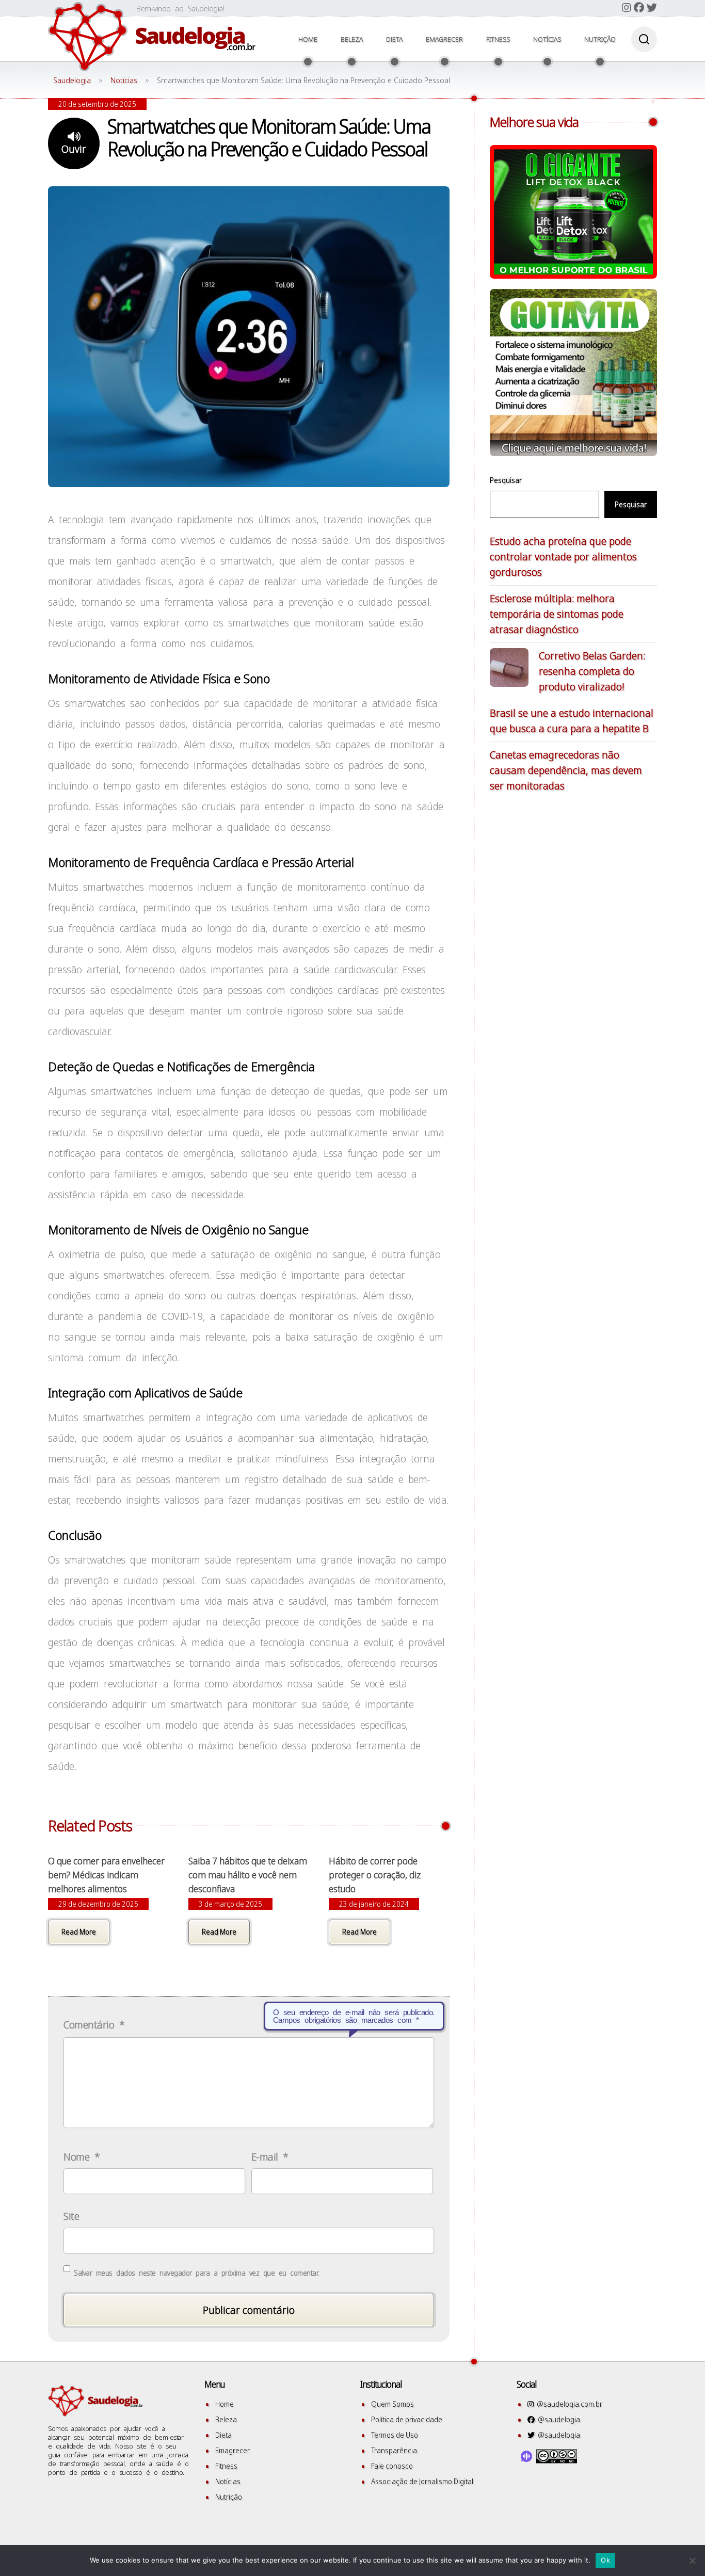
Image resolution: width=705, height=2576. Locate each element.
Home (308, 39)
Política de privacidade (407, 2419)
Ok (605, 2560)
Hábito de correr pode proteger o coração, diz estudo (375, 1875)
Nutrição (600, 39)
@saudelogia (557, 2419)
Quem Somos (392, 2404)
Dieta (394, 39)
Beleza (352, 39)
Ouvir (74, 149)
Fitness (498, 39)
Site (71, 2216)
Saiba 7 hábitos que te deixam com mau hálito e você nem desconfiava (248, 1875)
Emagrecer (444, 39)
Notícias (547, 39)
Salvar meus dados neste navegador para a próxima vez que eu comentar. (196, 2273)
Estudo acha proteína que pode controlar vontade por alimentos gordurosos (563, 557)
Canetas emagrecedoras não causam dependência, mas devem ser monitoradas (566, 770)
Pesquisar (506, 480)
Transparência (394, 2450)
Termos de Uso (395, 2435)
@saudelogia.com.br (568, 2404)
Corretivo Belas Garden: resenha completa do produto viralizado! (592, 671)
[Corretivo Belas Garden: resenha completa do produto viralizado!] (509, 670)
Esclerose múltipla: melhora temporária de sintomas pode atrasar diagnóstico (557, 614)
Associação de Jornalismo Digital (422, 2481)
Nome (82, 2157)
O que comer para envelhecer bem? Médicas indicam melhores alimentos (106, 1875)
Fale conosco (392, 2466)
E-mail (270, 2157)
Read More (79, 1932)
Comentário (94, 2025)
